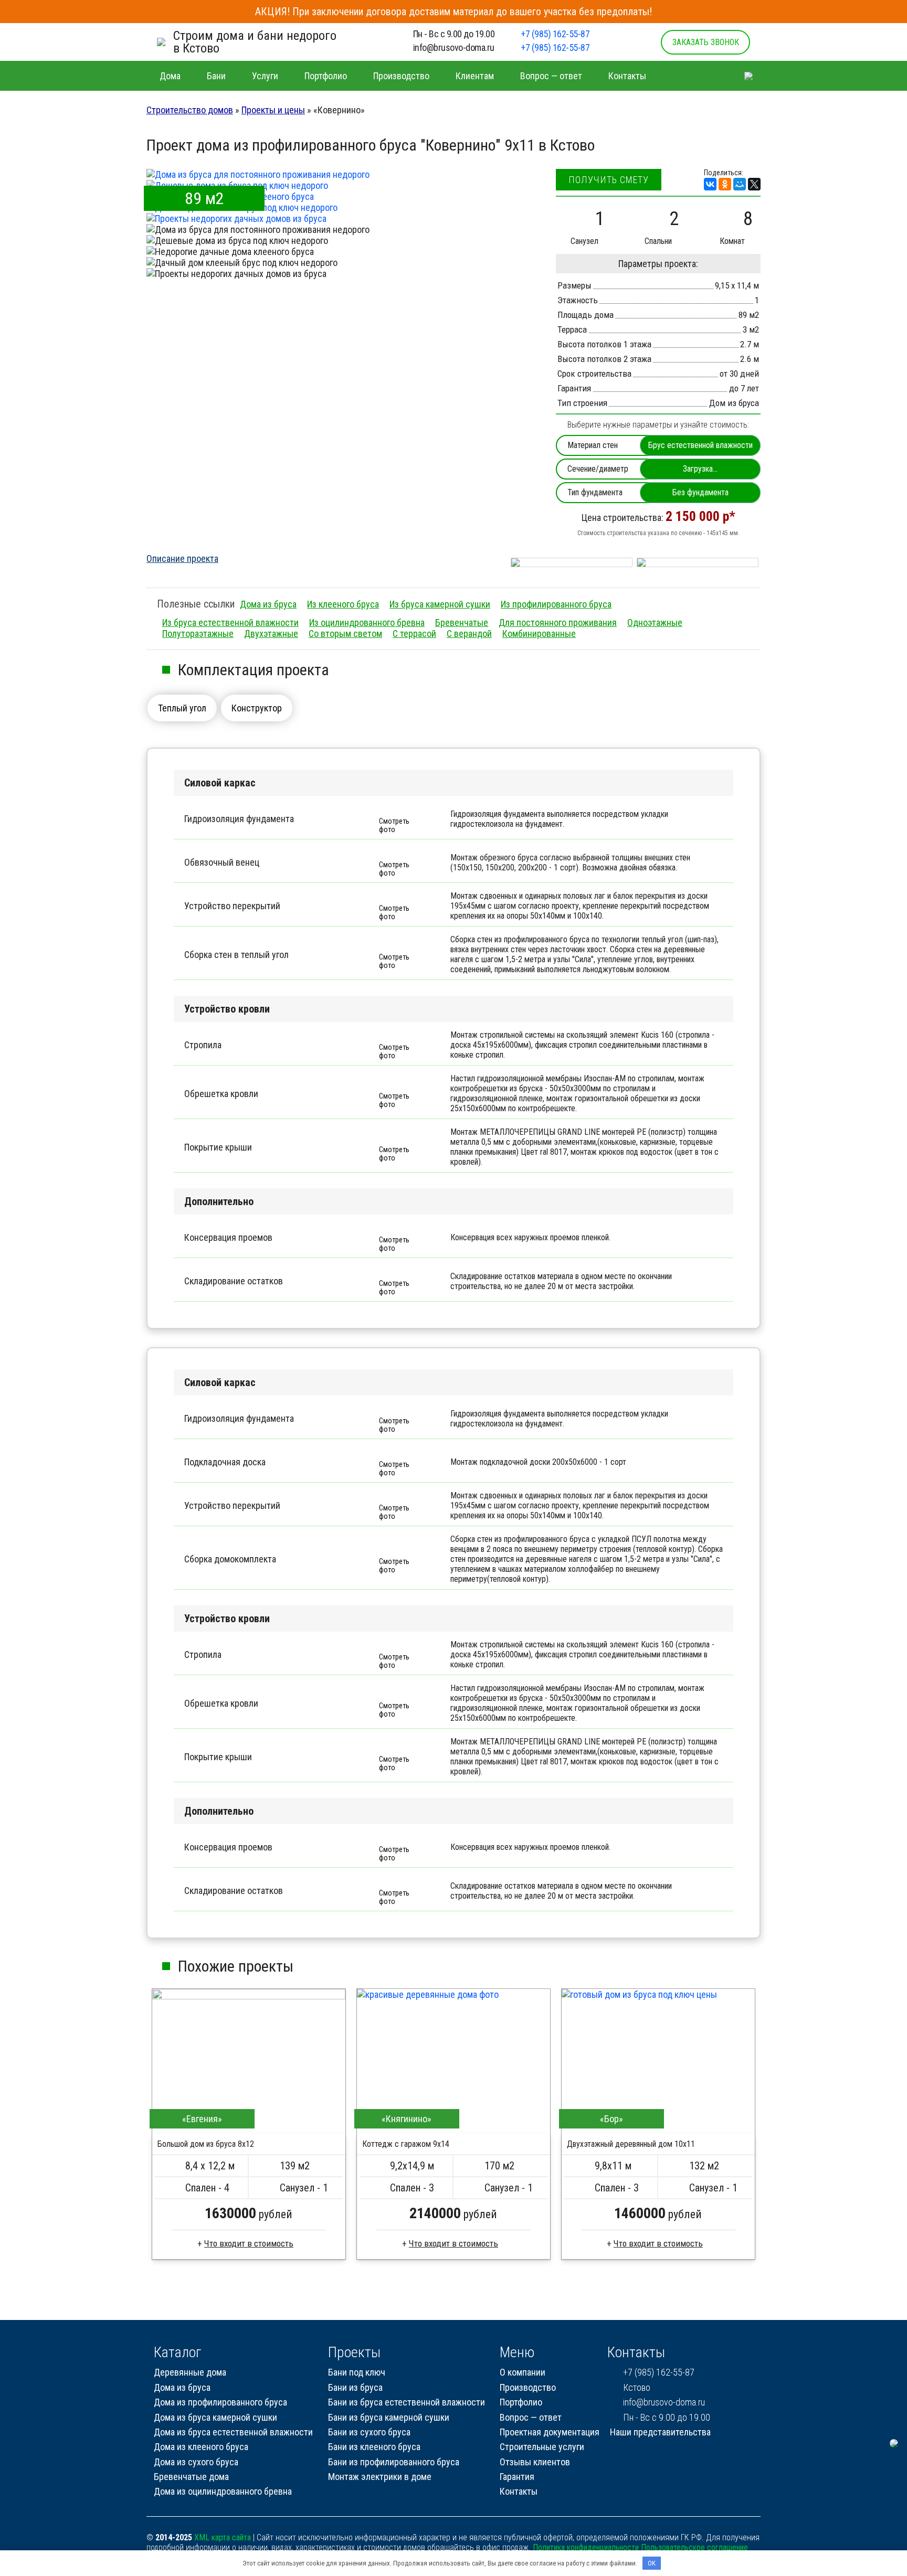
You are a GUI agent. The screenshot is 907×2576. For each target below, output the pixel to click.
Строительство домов (190, 110)
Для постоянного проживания (558, 622)
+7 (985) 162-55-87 (555, 34)
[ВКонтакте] (710, 184)
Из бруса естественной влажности (230, 622)
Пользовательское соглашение (694, 2547)
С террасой (414, 634)
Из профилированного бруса (556, 604)
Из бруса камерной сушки (440, 604)
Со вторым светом (345, 634)
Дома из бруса (268, 604)
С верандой (469, 634)
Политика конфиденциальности (586, 2547)
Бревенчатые (462, 622)
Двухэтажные (271, 634)
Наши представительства (660, 2432)
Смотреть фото (394, 825)
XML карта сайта (223, 2537)
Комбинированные (539, 634)
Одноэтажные (655, 622)
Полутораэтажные (198, 634)
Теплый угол (182, 708)
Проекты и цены (273, 110)
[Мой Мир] (740, 184)
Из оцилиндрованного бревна (367, 622)
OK (652, 2563)
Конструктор (257, 708)
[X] (754, 184)
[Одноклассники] (725, 184)
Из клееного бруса (343, 604)
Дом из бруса (734, 403)
